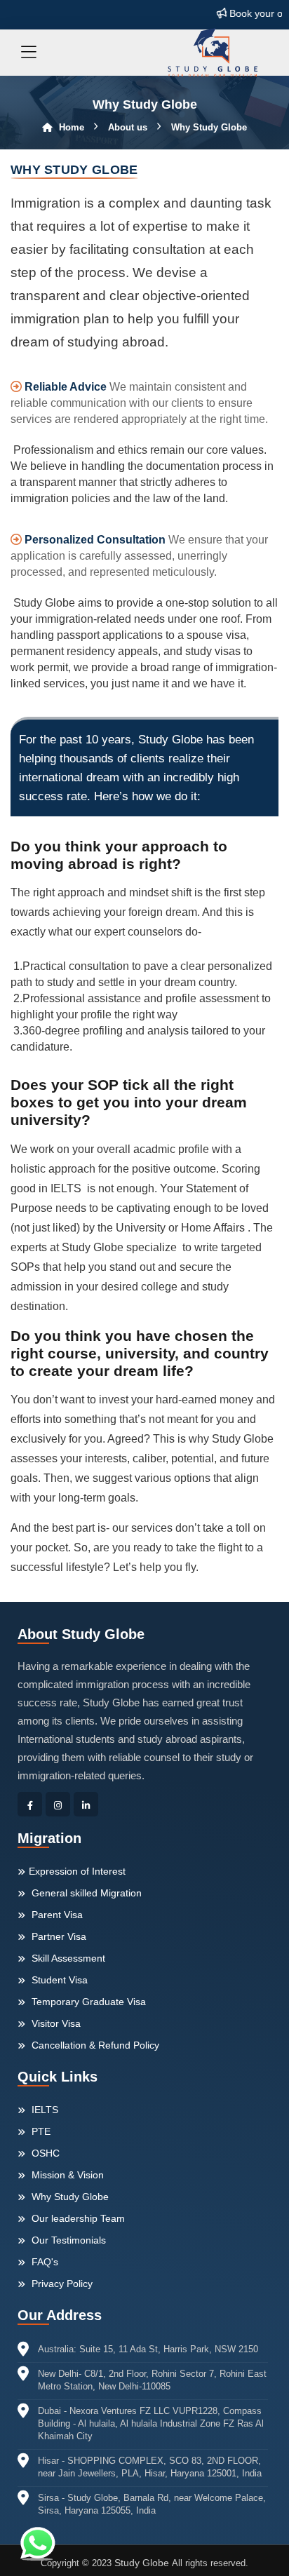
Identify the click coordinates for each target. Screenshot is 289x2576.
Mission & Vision (66, 2175)
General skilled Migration (85, 1893)
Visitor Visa (55, 2023)
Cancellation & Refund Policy (94, 2045)
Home (70, 127)
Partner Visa (58, 1936)
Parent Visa (56, 1915)
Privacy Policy (61, 2284)
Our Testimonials (67, 2240)
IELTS (43, 2110)
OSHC (44, 2153)
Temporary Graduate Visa (87, 2002)
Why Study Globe (69, 2197)
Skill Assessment (67, 1958)
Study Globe (143, 2563)
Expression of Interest (77, 1871)
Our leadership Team (77, 2218)
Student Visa (58, 1980)
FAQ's (43, 2262)
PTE (40, 2131)
